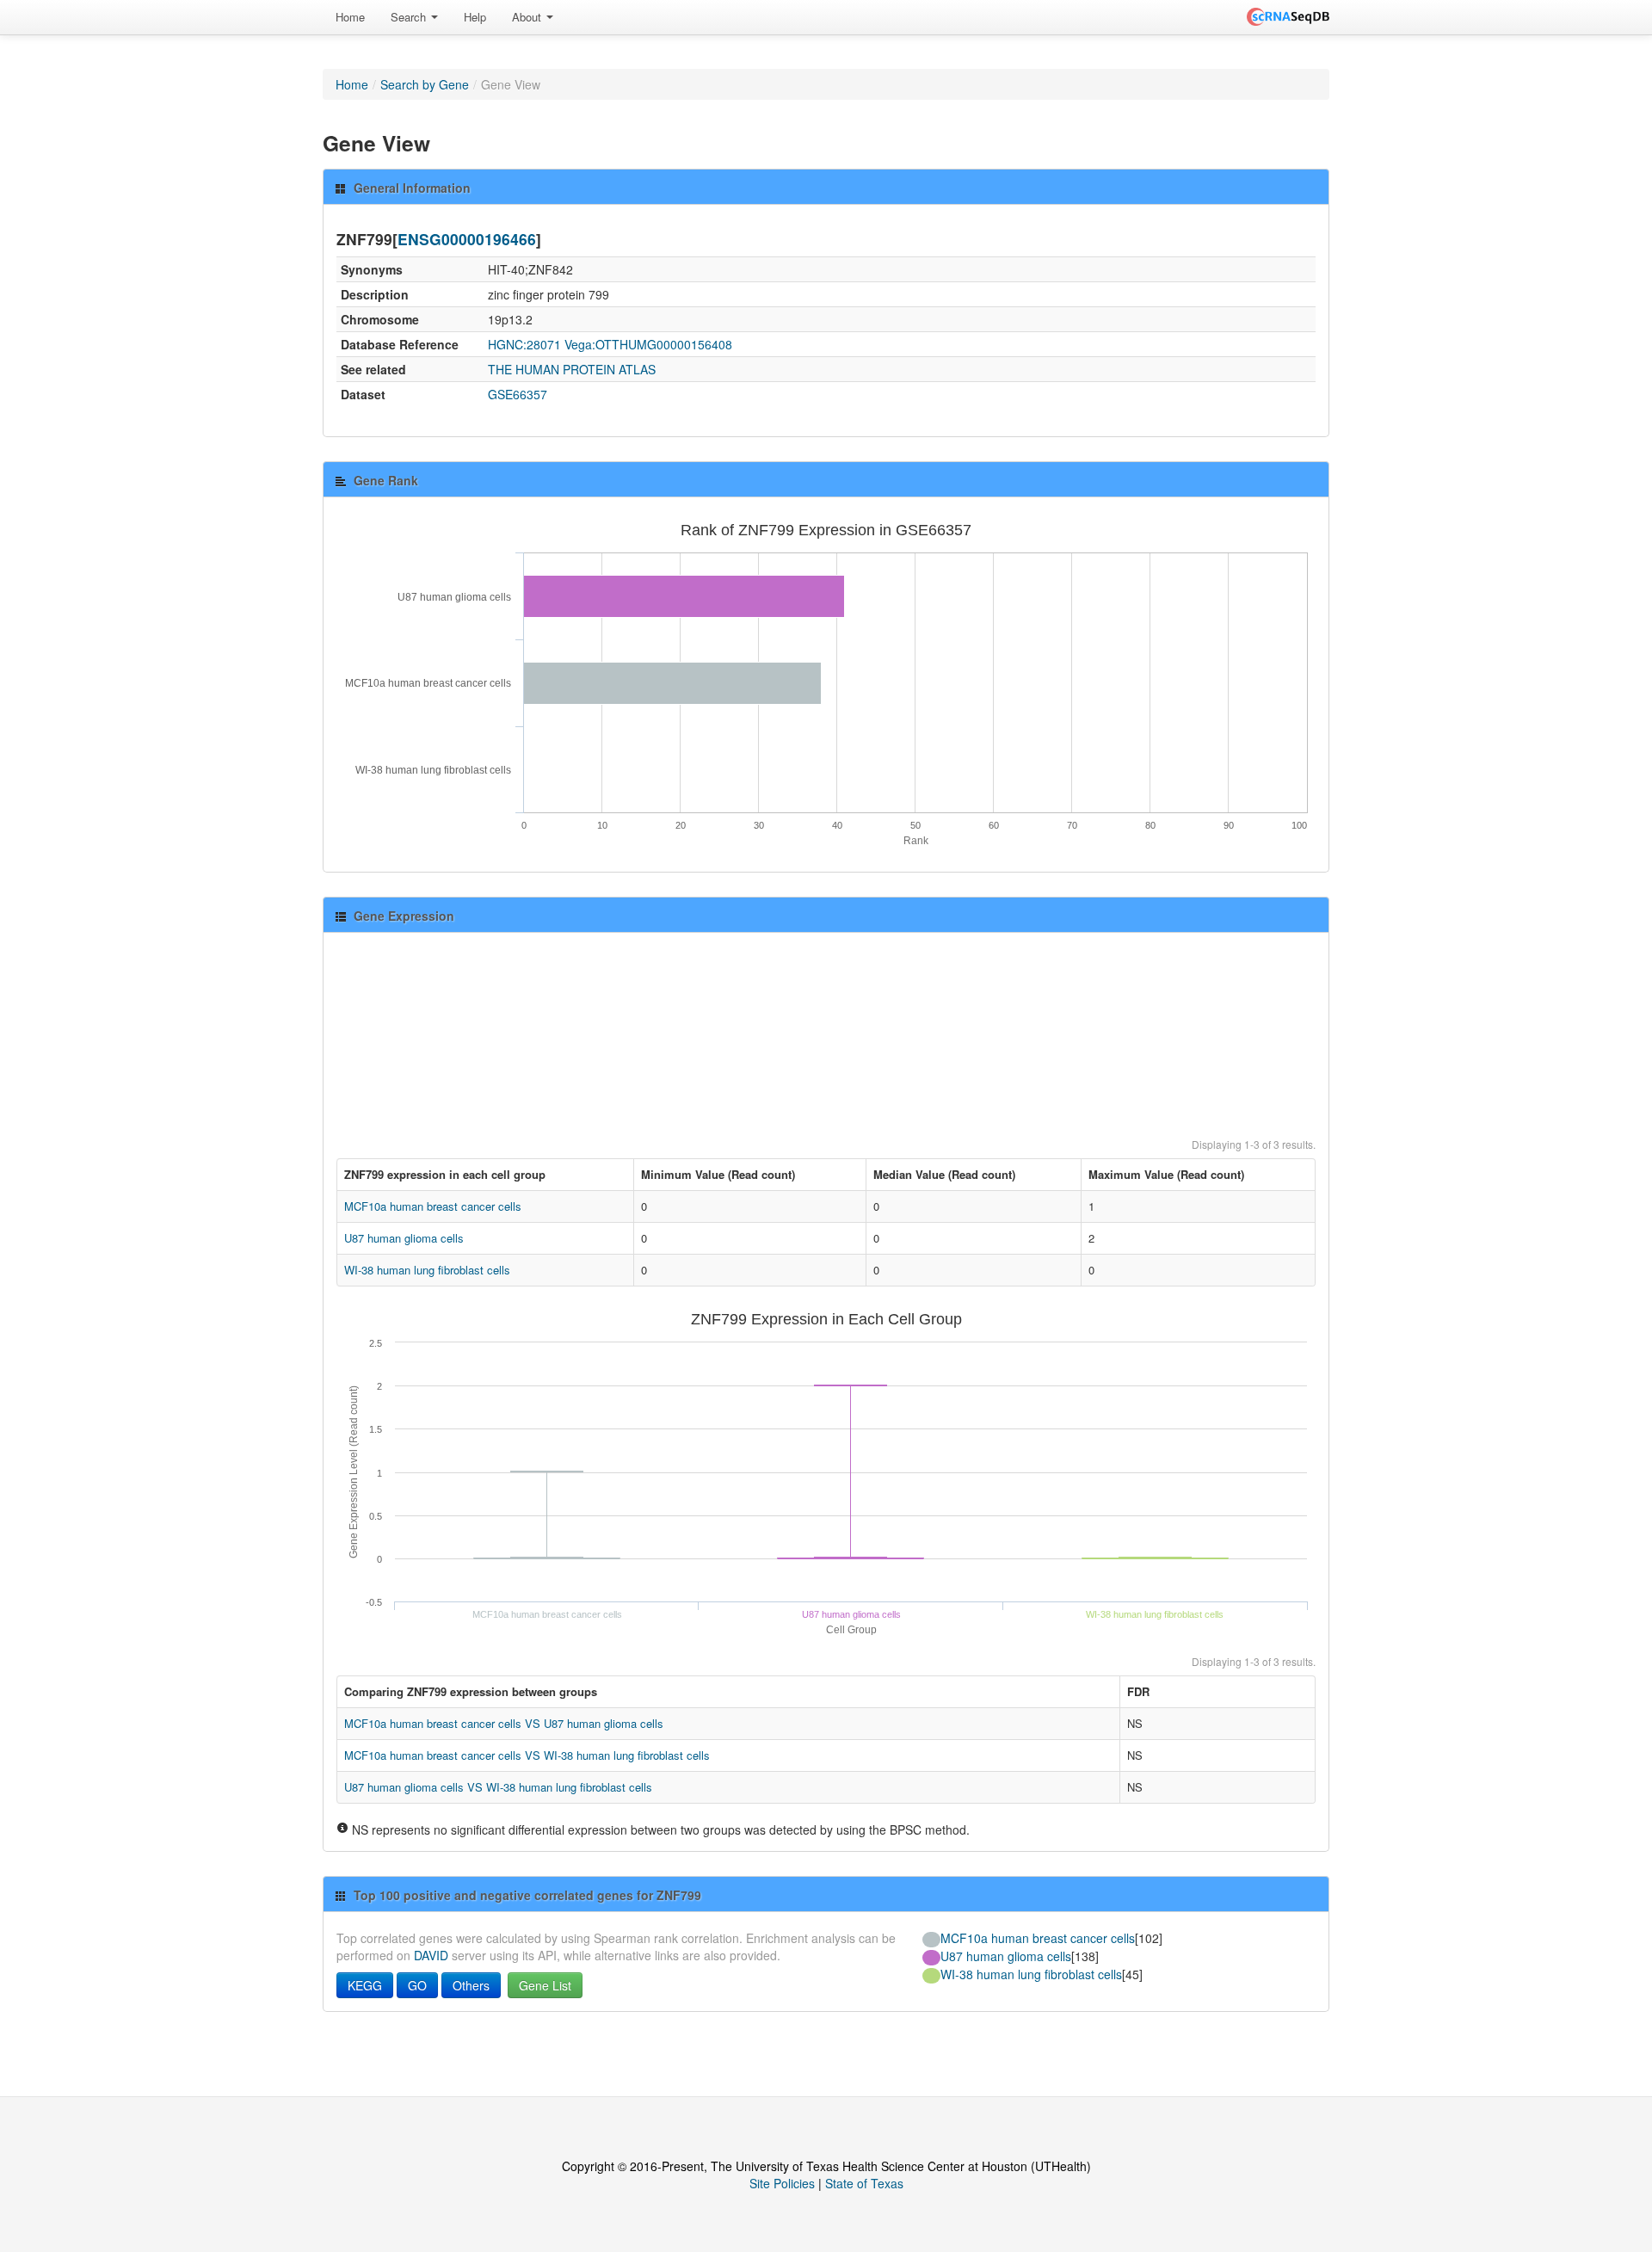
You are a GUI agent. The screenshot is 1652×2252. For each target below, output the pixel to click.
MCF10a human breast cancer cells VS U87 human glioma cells (504, 1723)
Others (471, 1985)
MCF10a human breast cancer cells (433, 1206)
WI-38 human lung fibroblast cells (427, 1270)
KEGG (365, 1985)
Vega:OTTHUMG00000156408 (648, 344)
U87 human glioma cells (404, 1238)
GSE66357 (518, 394)
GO (417, 1985)
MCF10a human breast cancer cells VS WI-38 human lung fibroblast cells (527, 1755)
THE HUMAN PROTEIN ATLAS (572, 369)
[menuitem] (350, 17)
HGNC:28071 (524, 344)
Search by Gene (425, 84)
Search (410, 17)
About (528, 17)
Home (350, 17)
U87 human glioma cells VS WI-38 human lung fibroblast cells (498, 1787)
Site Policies (782, 2183)
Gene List (545, 1985)
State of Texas (864, 2183)
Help (475, 17)
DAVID (431, 1955)
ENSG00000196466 (467, 239)
